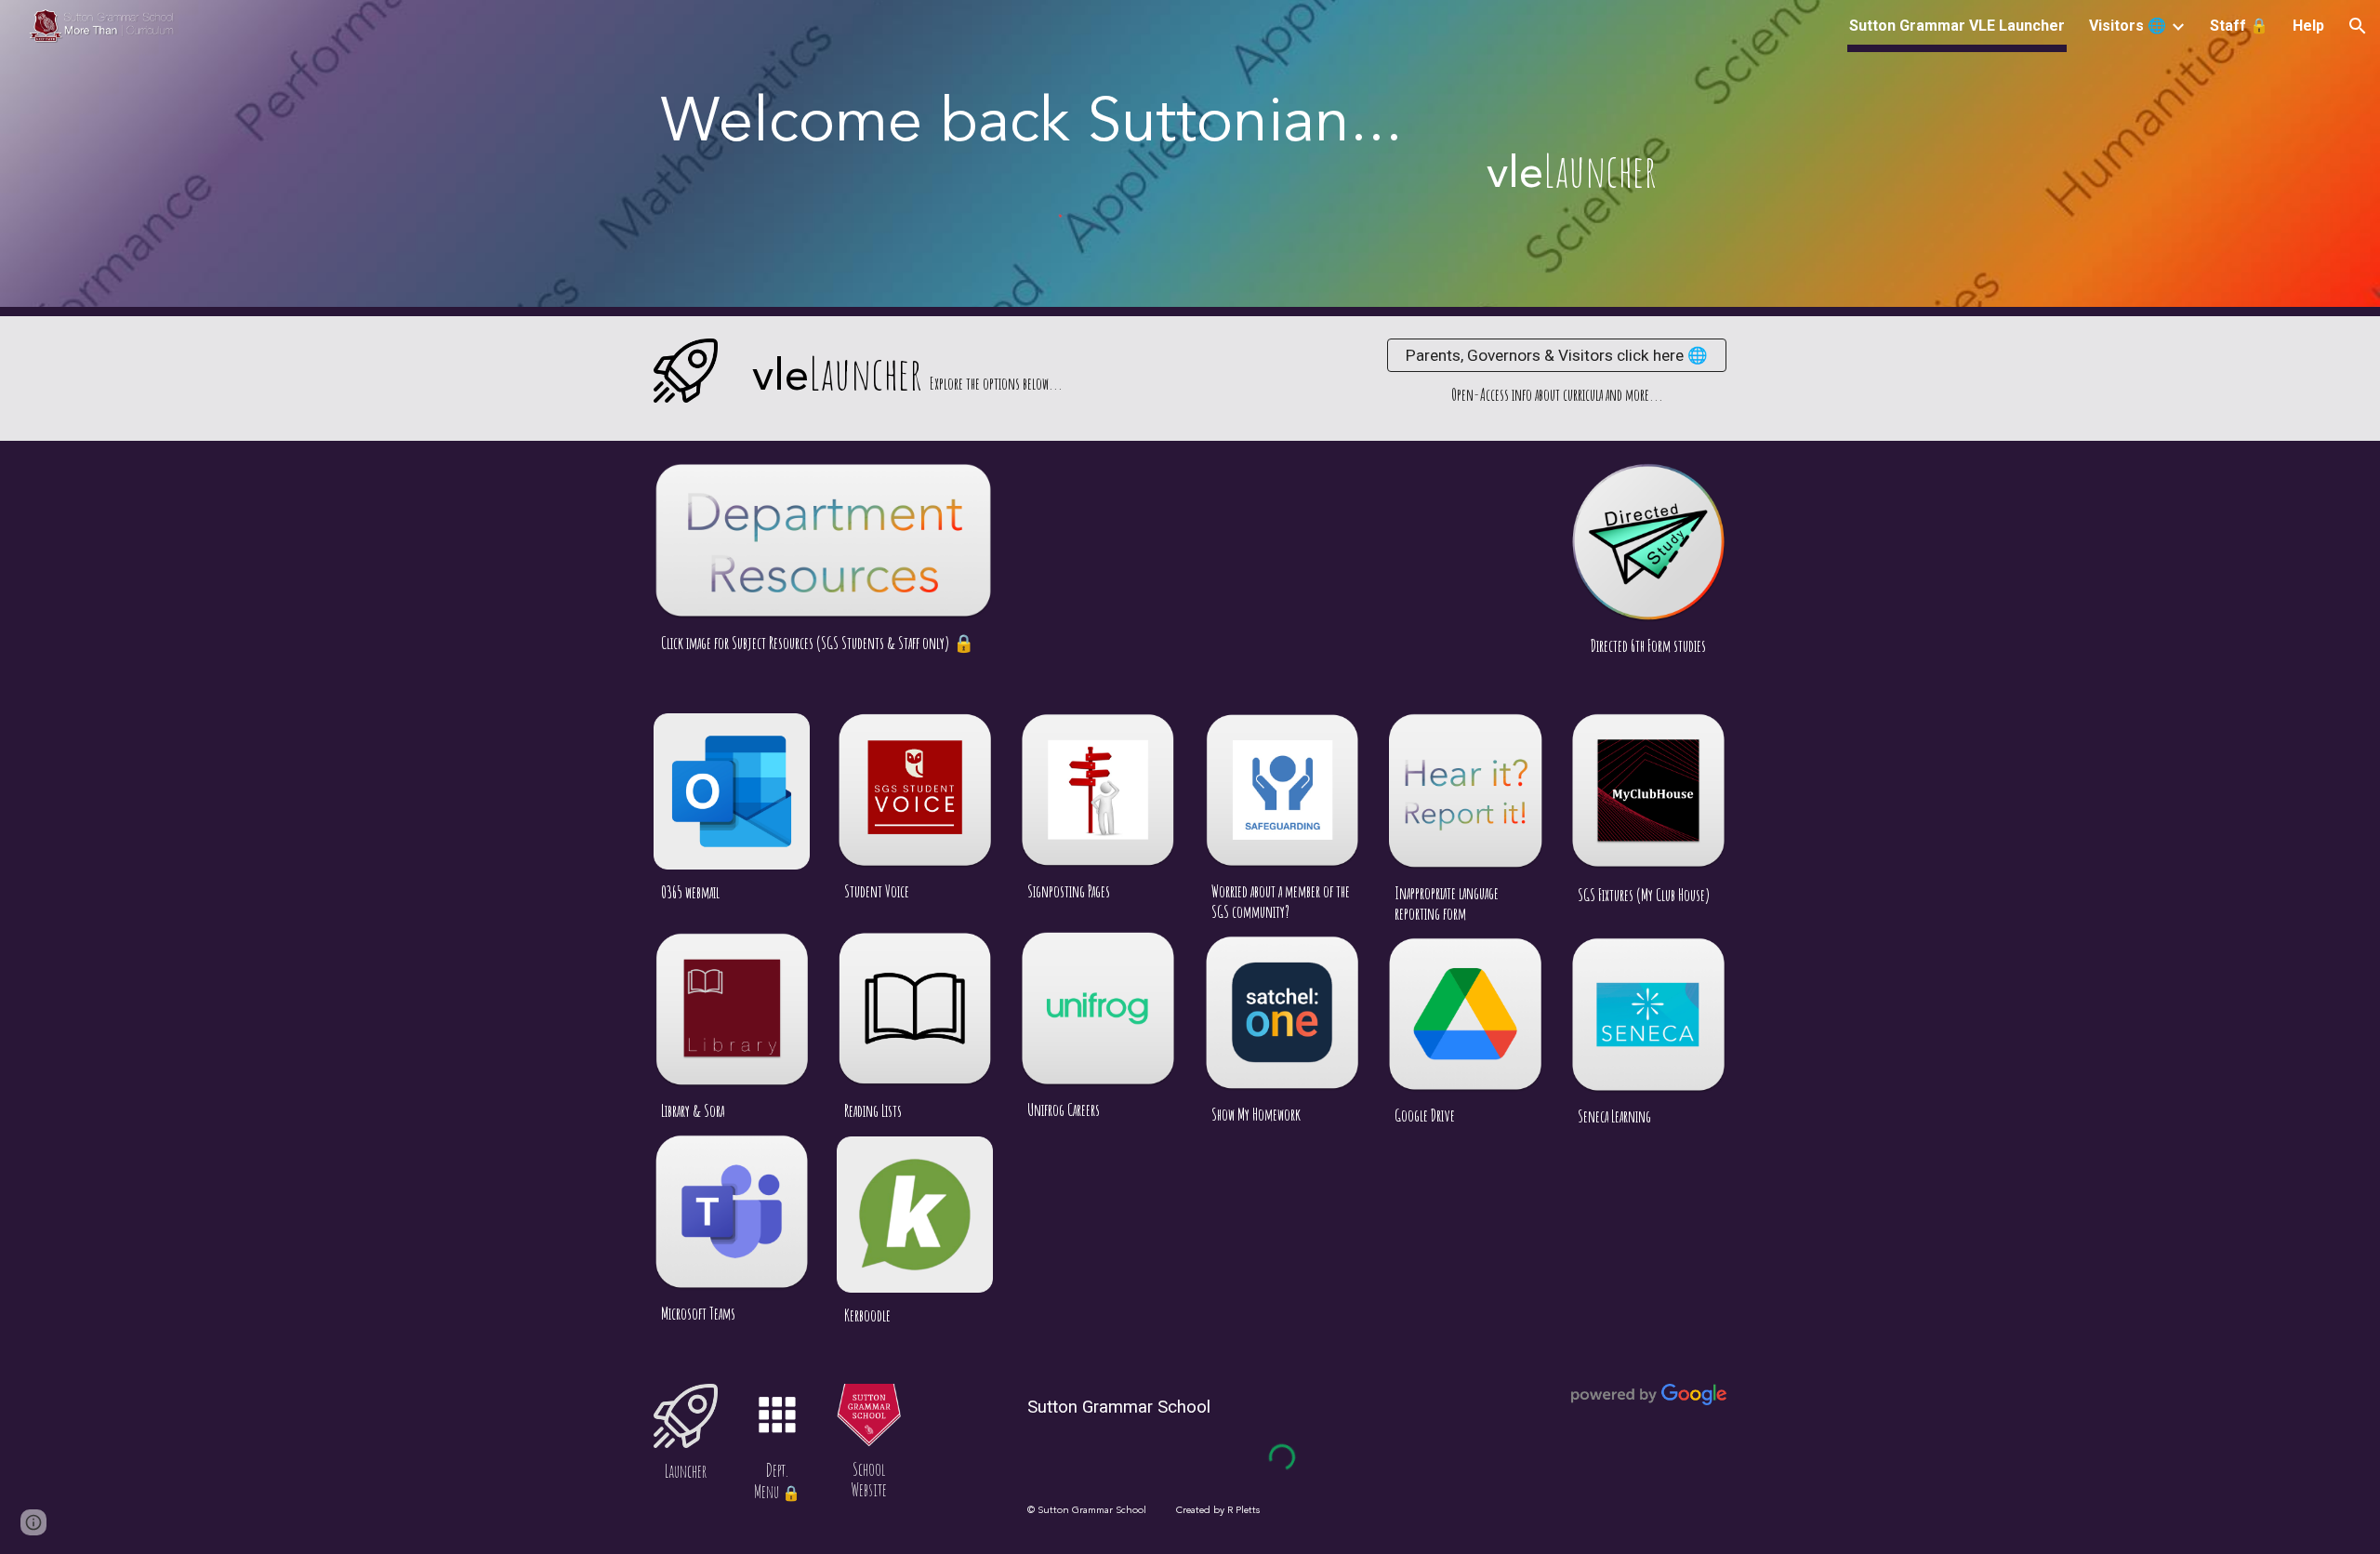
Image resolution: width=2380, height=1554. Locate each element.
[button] (2358, 26)
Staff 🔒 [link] (2239, 26)
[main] (1052, 125)
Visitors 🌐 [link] (2128, 26)
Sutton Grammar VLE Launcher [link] (1957, 26)
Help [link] (2308, 26)
